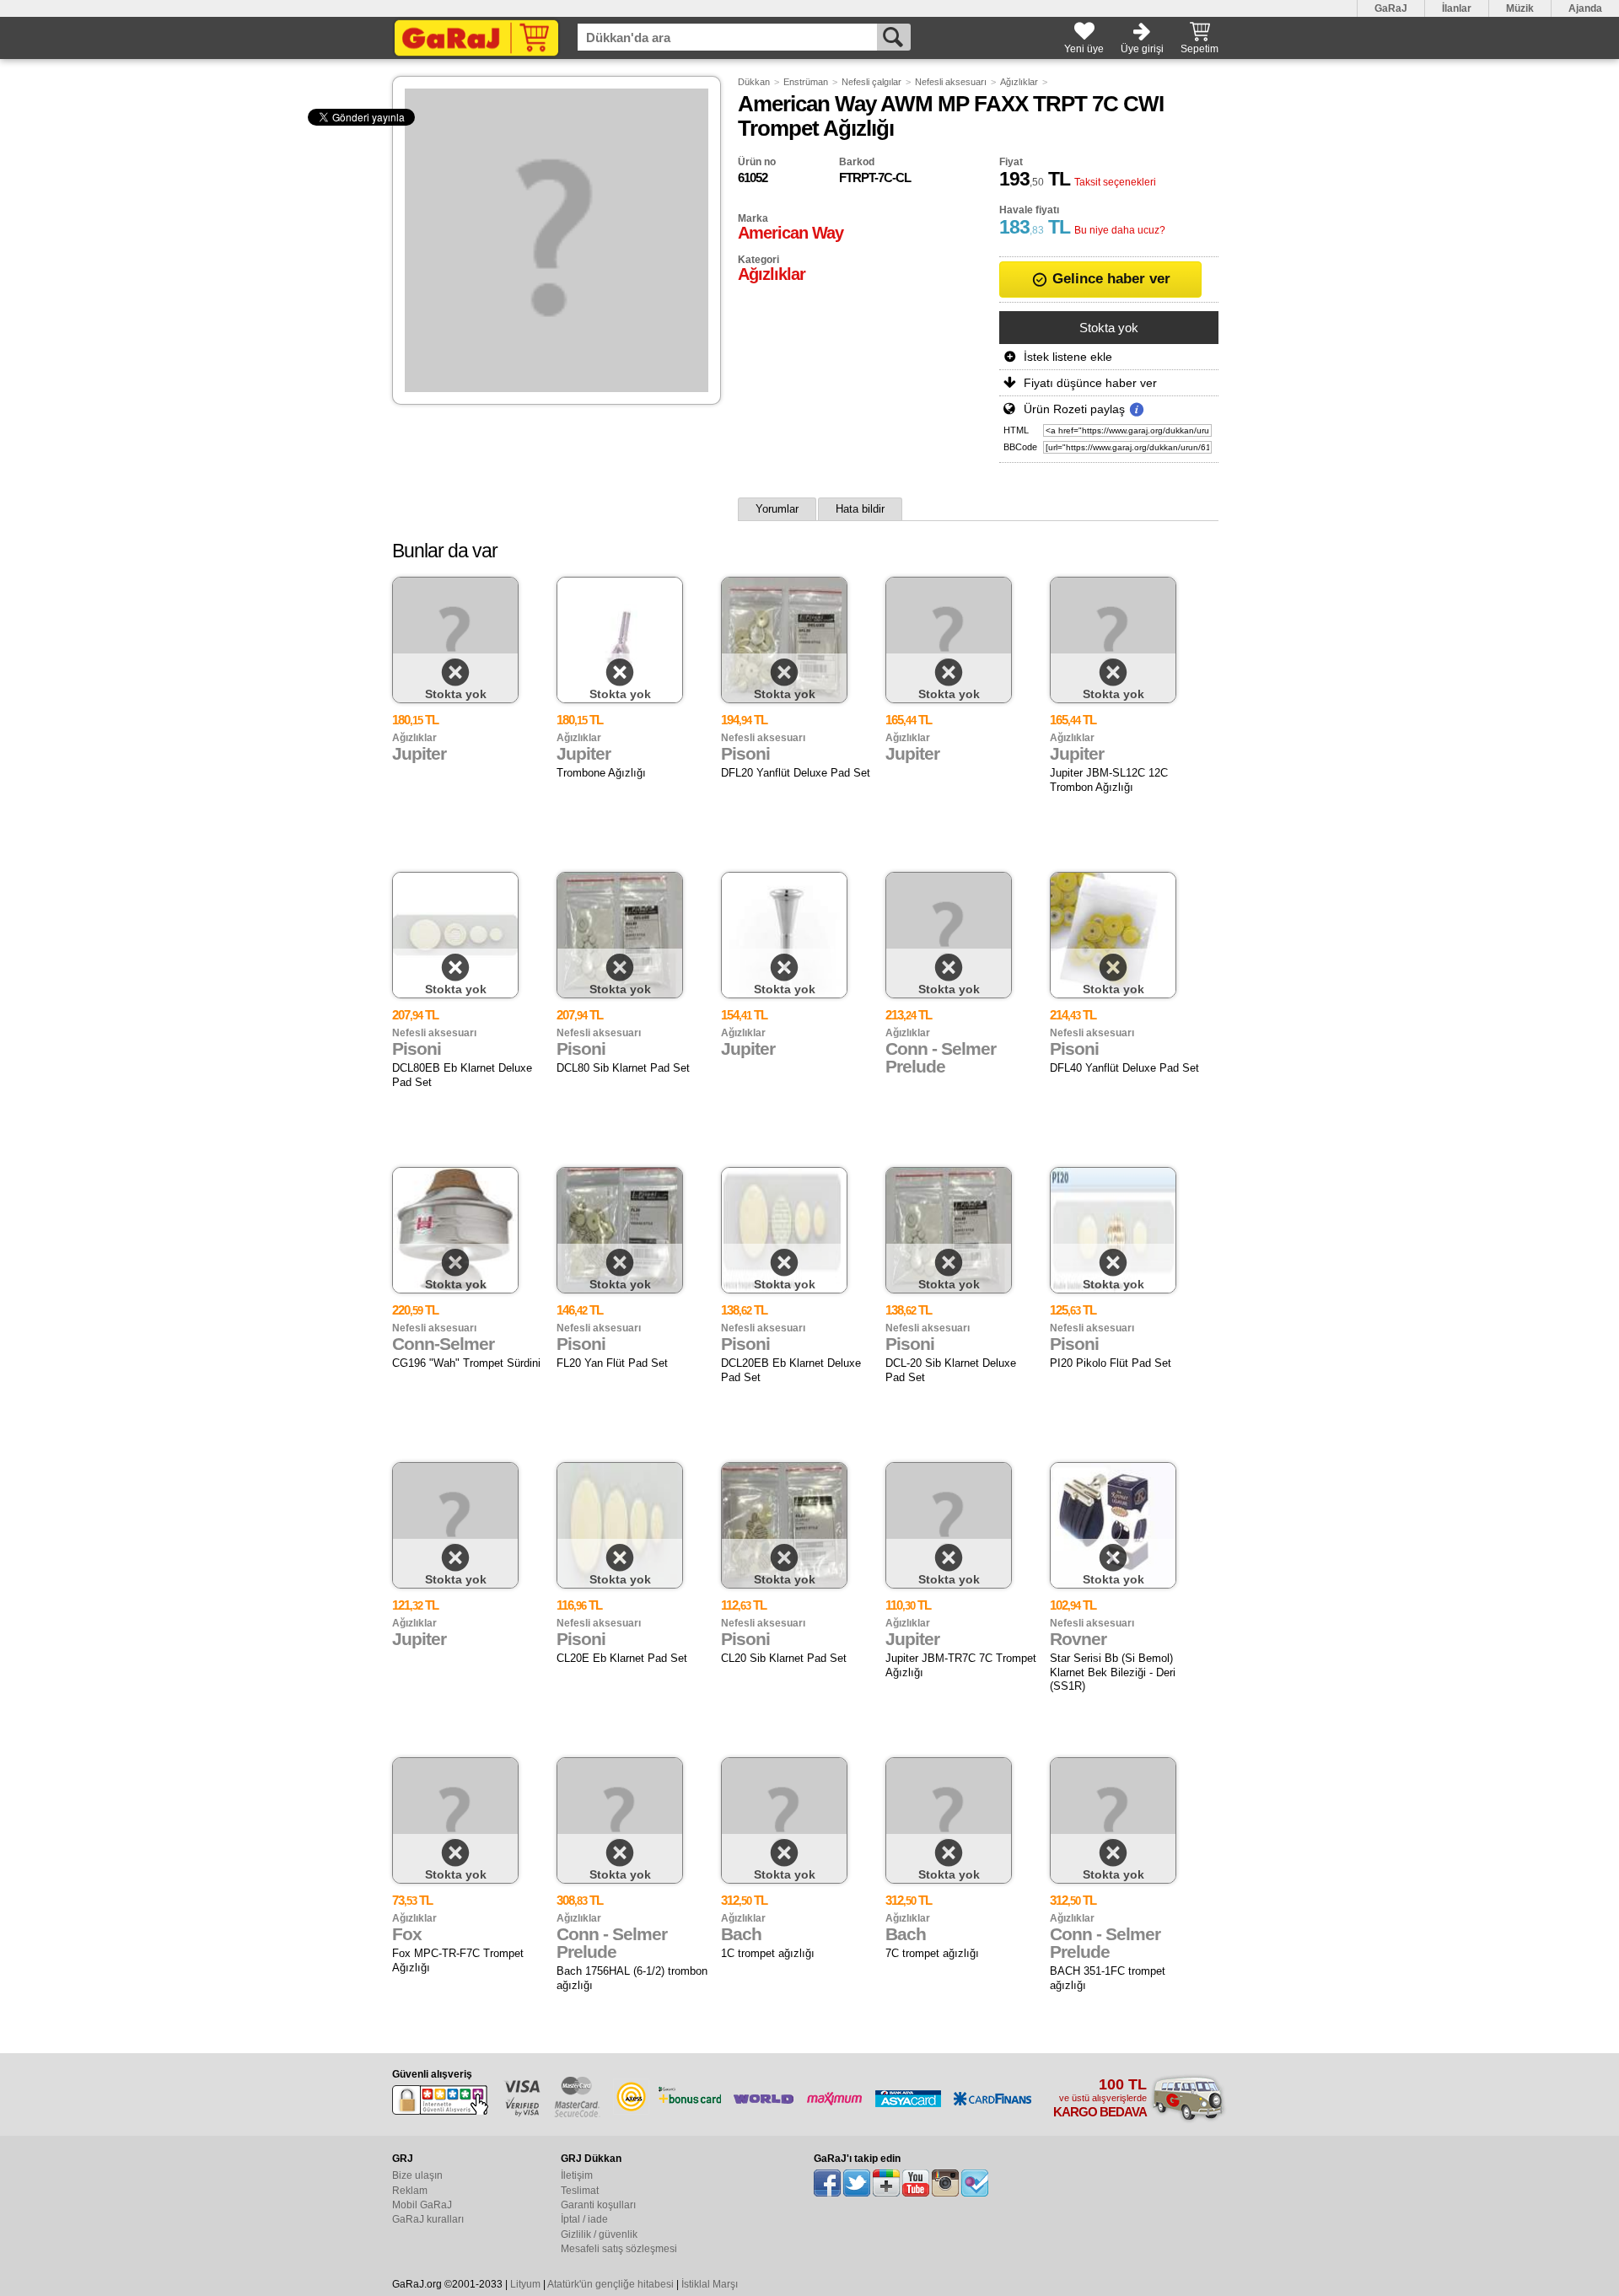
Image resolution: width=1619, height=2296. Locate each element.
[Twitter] (857, 2183)
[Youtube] (916, 2183)
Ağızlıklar (1019, 82)
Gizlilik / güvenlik (599, 2234)
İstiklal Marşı (710, 2284)
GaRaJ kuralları (428, 2219)
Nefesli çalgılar (871, 82)
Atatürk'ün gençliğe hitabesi (610, 2284)
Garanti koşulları (598, 2205)
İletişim (577, 2175)
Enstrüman (806, 82)
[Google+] (886, 2183)
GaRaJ (1391, 8)
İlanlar (1457, 8)
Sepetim (1199, 49)
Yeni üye (1084, 49)
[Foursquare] (975, 2183)
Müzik (1520, 8)
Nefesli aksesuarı (951, 82)
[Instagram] (945, 2183)
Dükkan (754, 82)
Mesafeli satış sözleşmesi (619, 2249)
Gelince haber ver (1109, 279)
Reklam (410, 2191)
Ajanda (1585, 8)
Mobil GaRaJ (422, 2205)
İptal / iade (584, 2219)
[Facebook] (827, 2183)
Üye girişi (1142, 49)
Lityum (525, 2284)
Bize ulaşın (417, 2175)
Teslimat (580, 2191)
